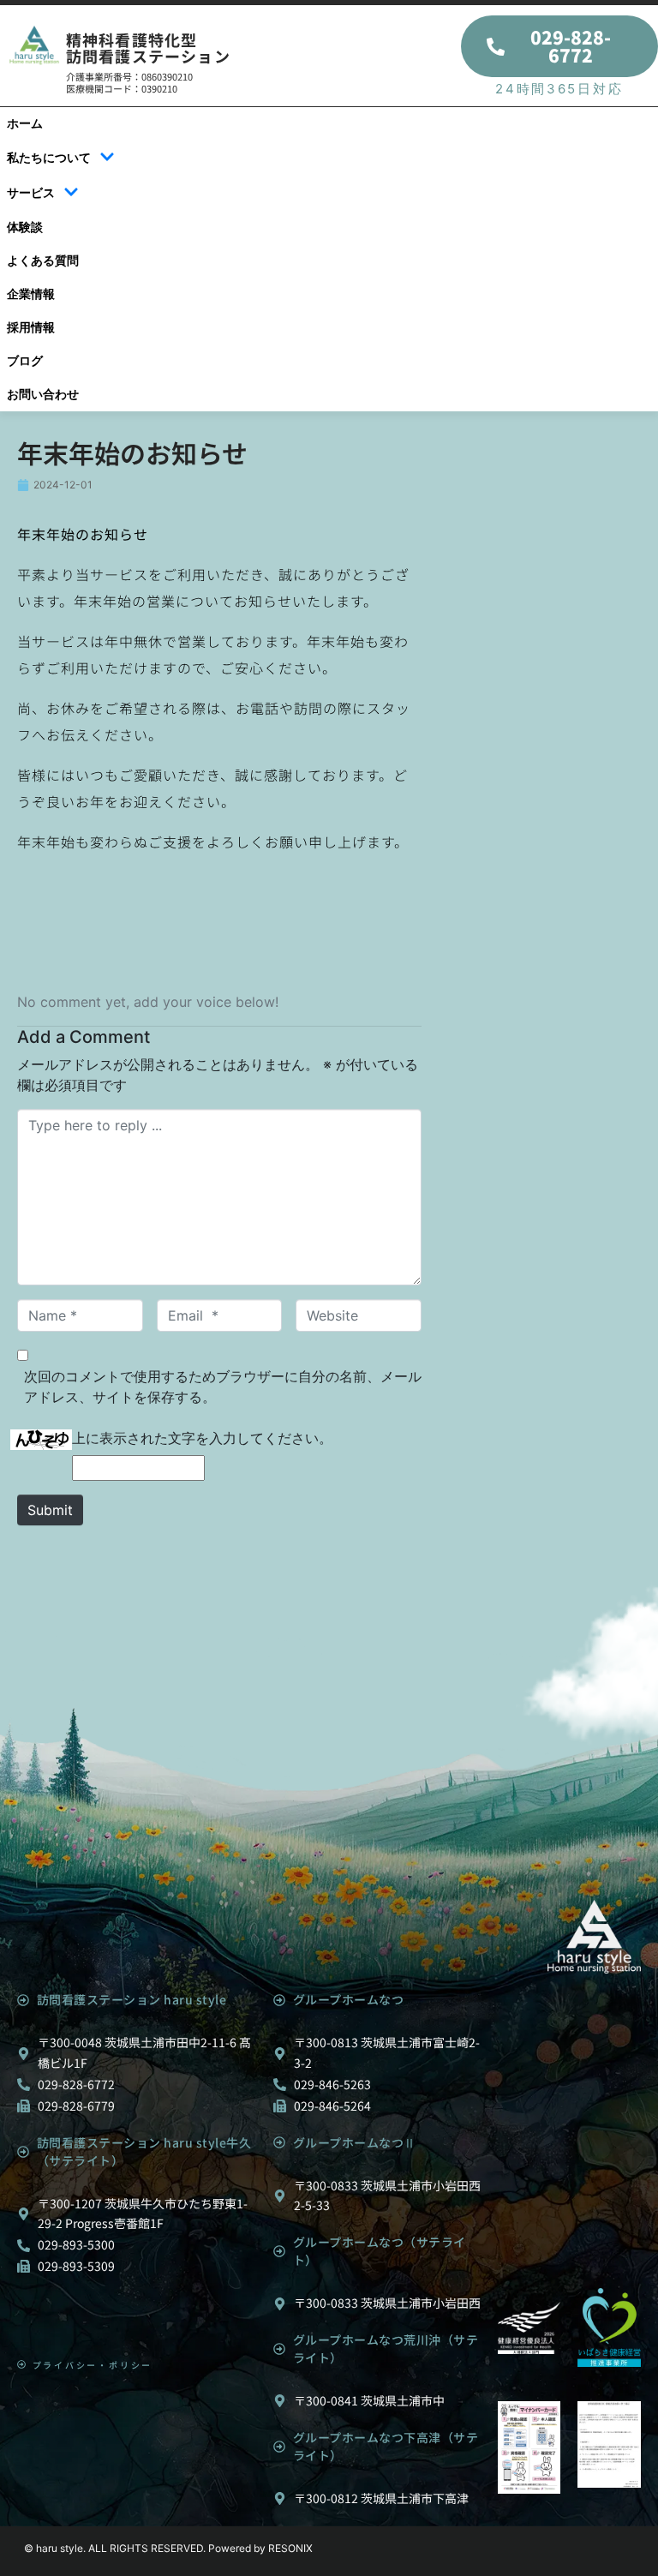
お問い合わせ (43, 394)
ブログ (25, 360)
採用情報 (31, 327)
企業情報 (31, 294)
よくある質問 (43, 260)
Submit (50, 1510)
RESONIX (290, 2548)
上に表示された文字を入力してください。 (202, 1438)
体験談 (25, 227)
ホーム (25, 123)
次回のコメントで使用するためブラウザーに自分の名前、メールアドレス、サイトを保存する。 (223, 1387)
